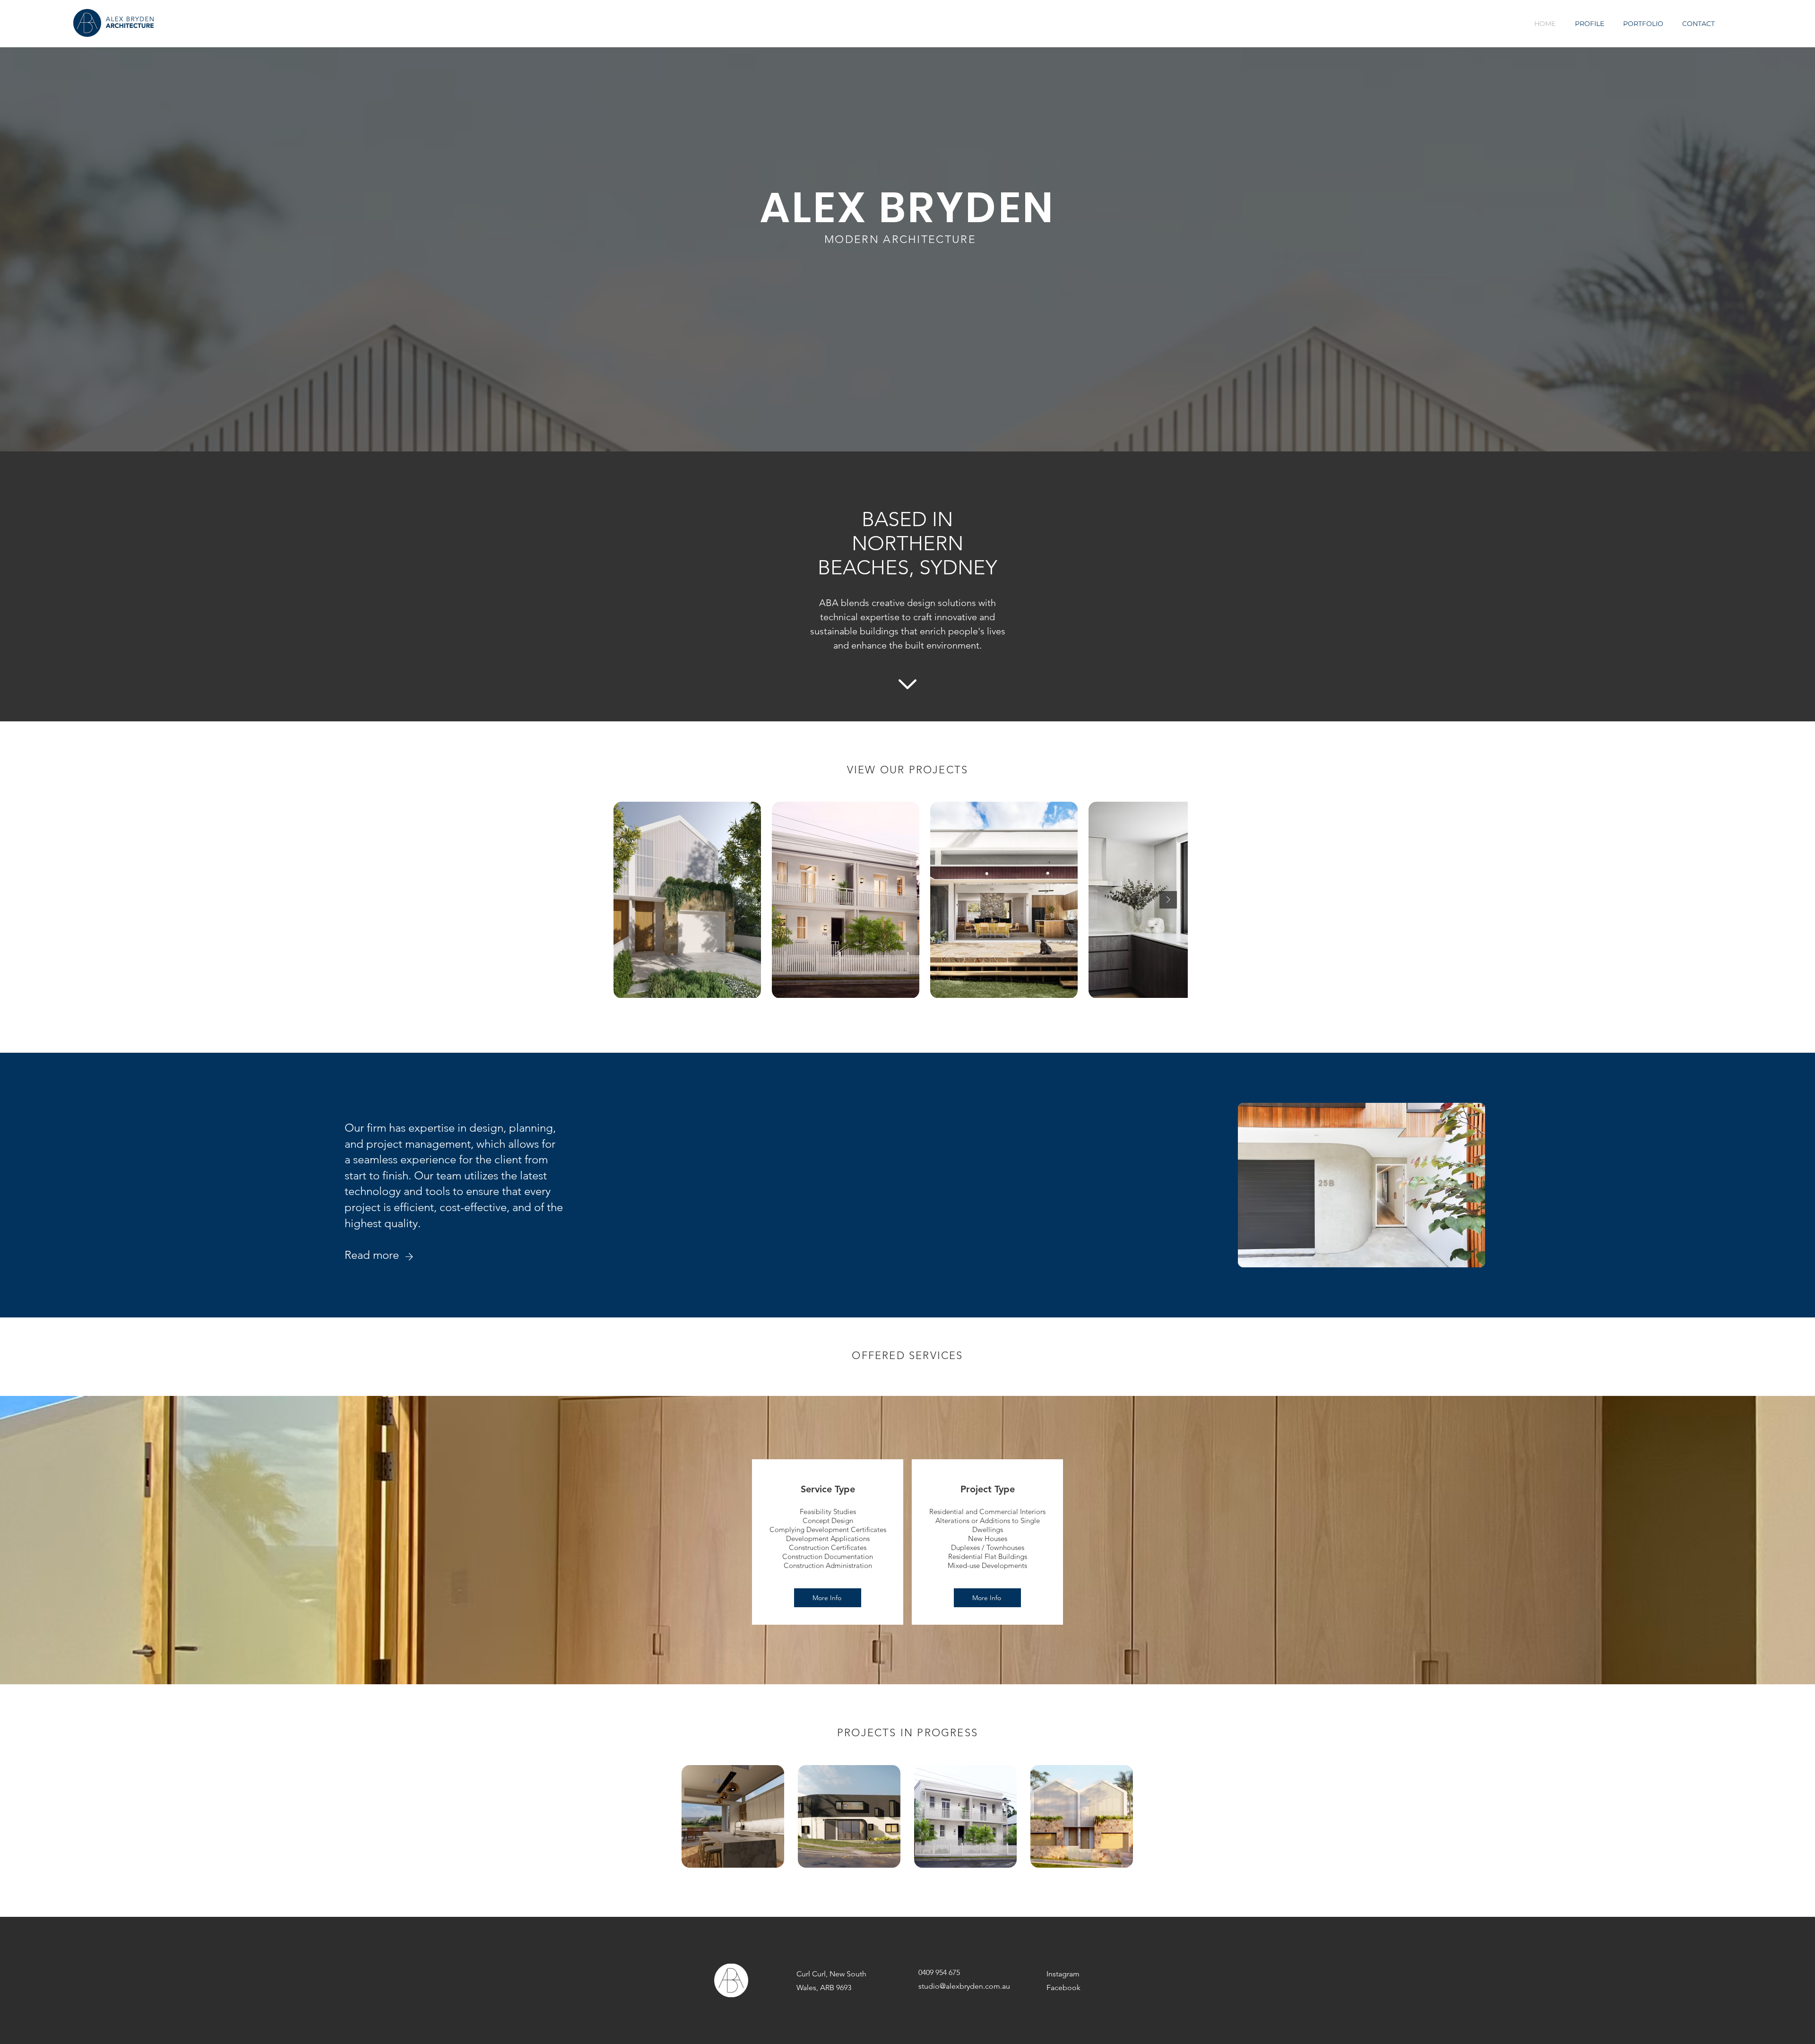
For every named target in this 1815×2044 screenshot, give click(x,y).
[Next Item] (1168, 900)
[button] (828, 1598)
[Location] (409, 1257)
